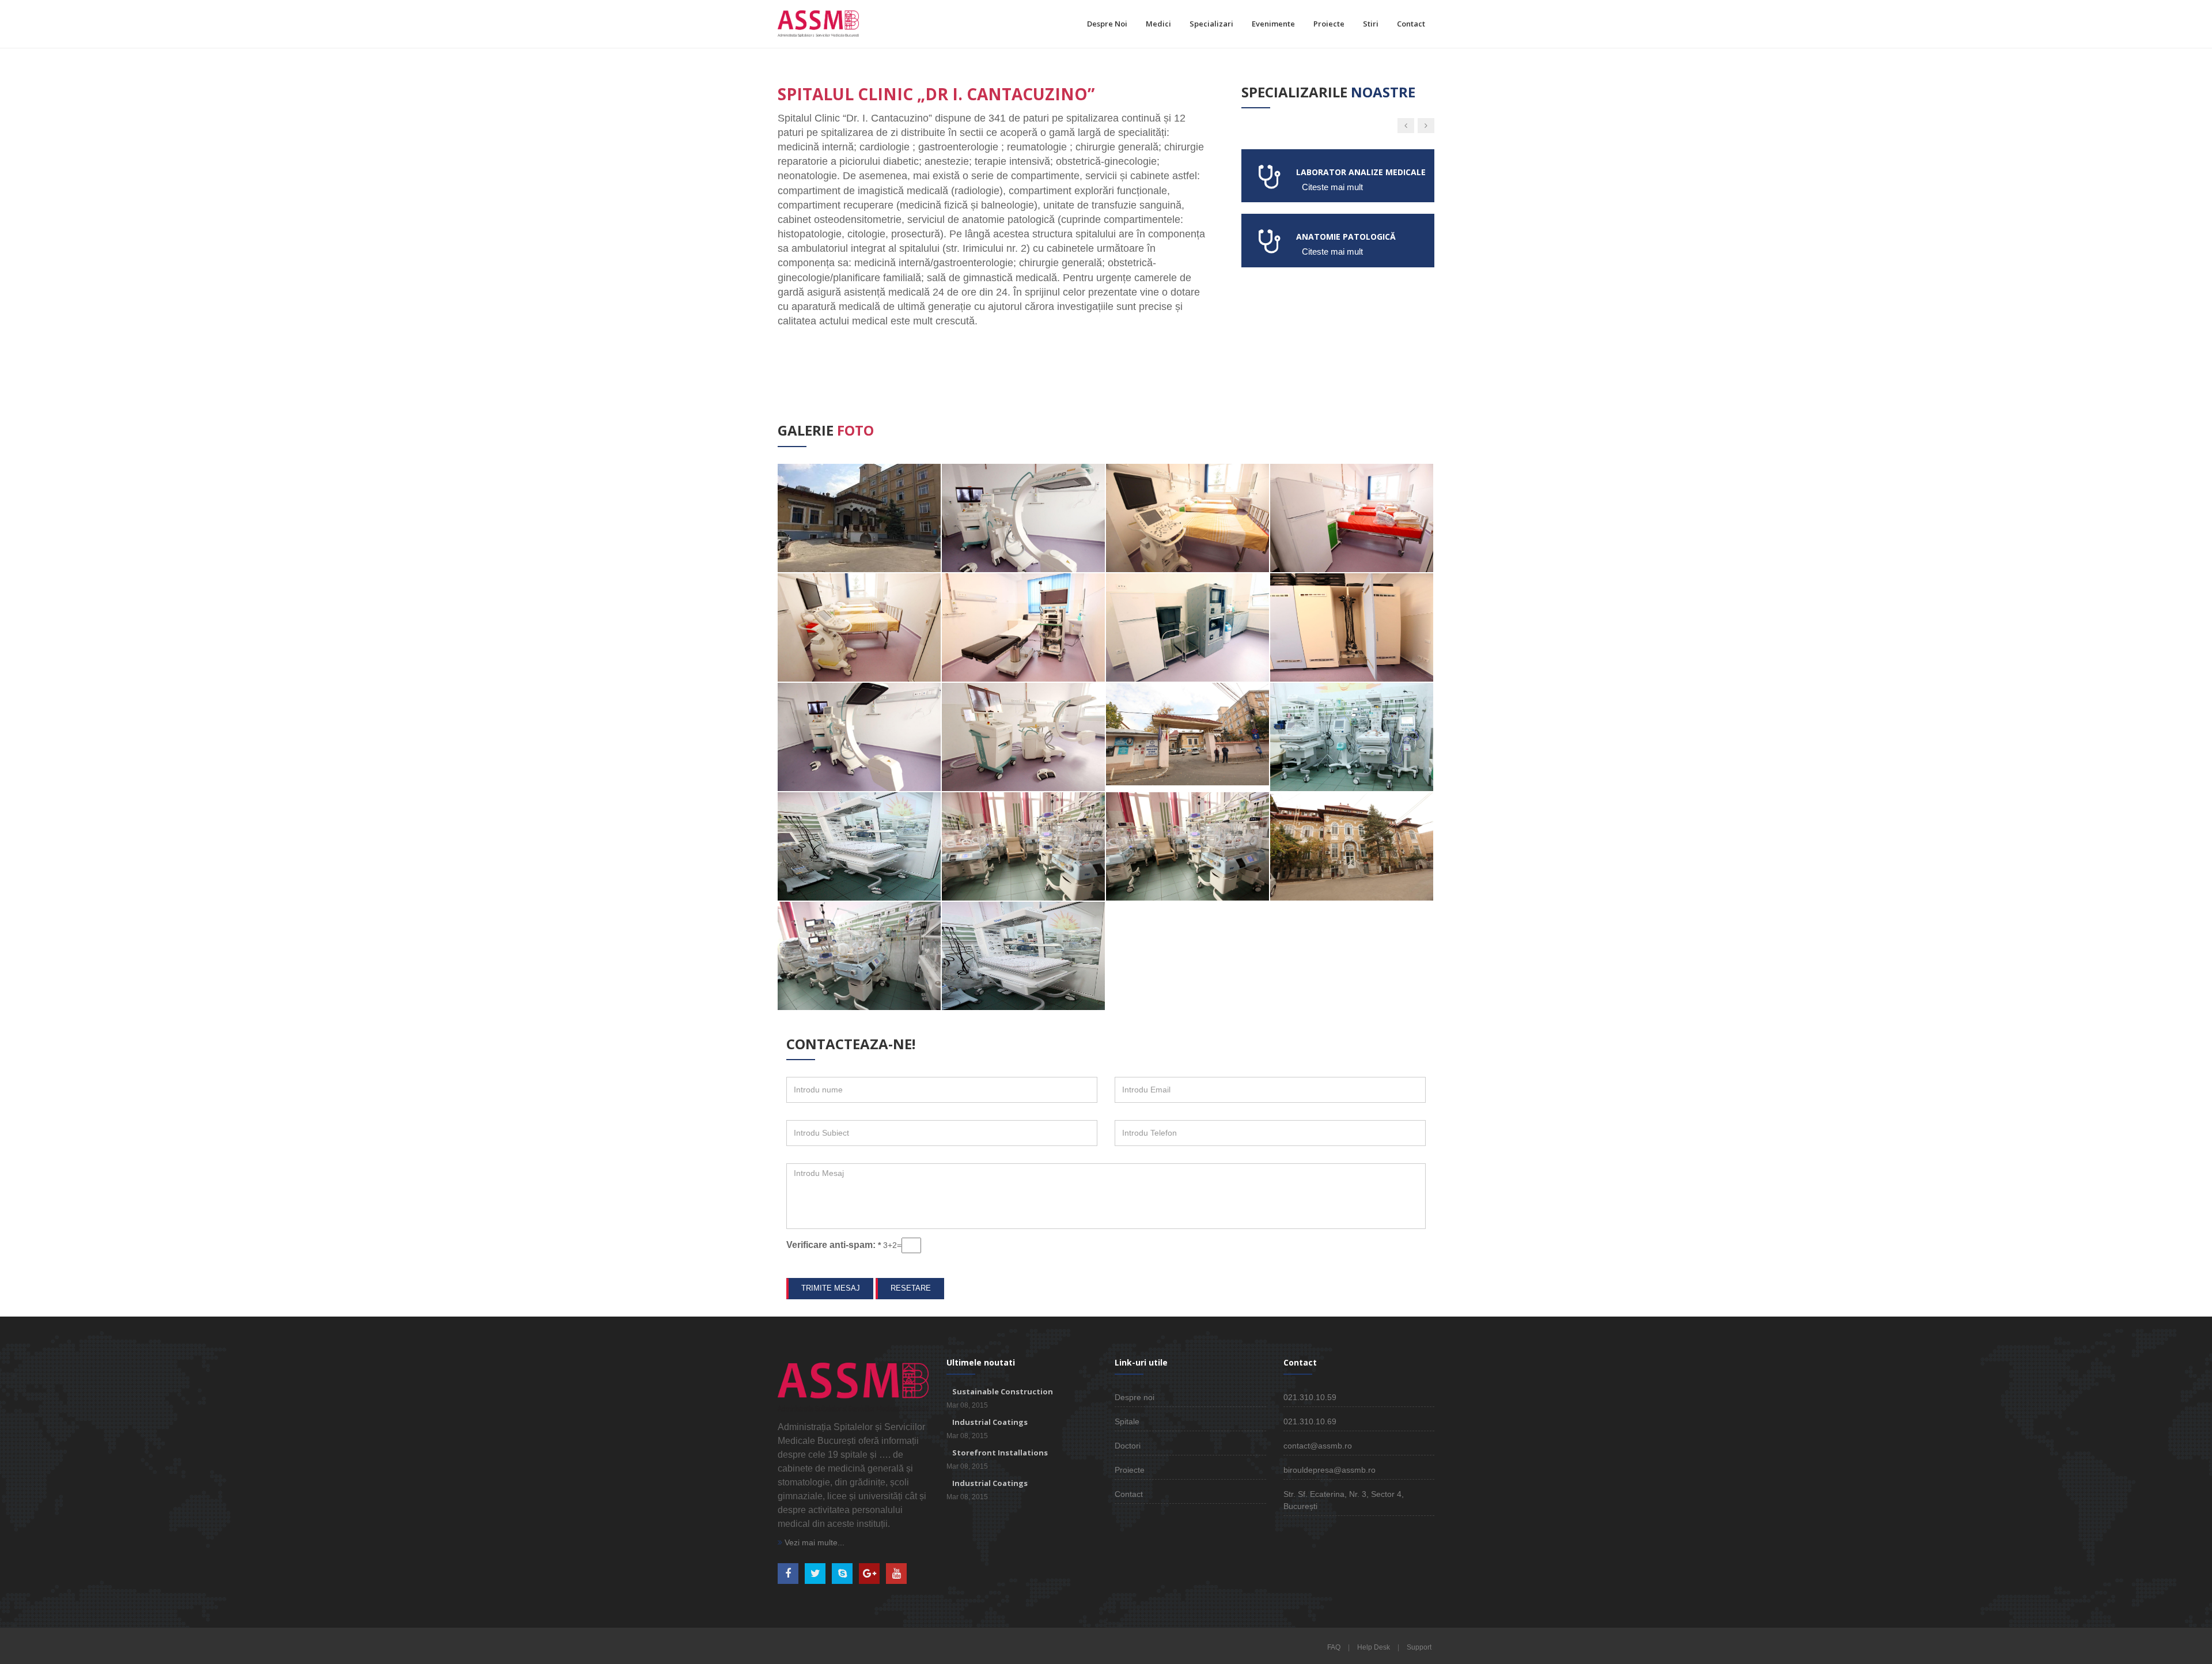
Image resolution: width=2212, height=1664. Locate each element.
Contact (1411, 24)
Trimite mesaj (831, 1288)
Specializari (1211, 24)
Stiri (1371, 24)
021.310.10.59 (1310, 1397)
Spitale (1127, 1421)
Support (1419, 1647)
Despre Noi (1107, 24)
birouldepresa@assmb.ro (1330, 1470)
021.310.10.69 (1310, 1421)
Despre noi (1135, 1397)
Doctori (1128, 1446)
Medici (1158, 24)
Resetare (911, 1288)
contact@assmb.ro (1318, 1446)
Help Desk (1374, 1647)
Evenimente (1273, 24)
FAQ (1334, 1647)
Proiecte (1329, 24)
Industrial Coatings (990, 1422)
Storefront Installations (1000, 1453)
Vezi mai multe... (813, 1542)
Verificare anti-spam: (834, 1245)
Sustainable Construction (1003, 1391)
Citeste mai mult (1332, 187)
